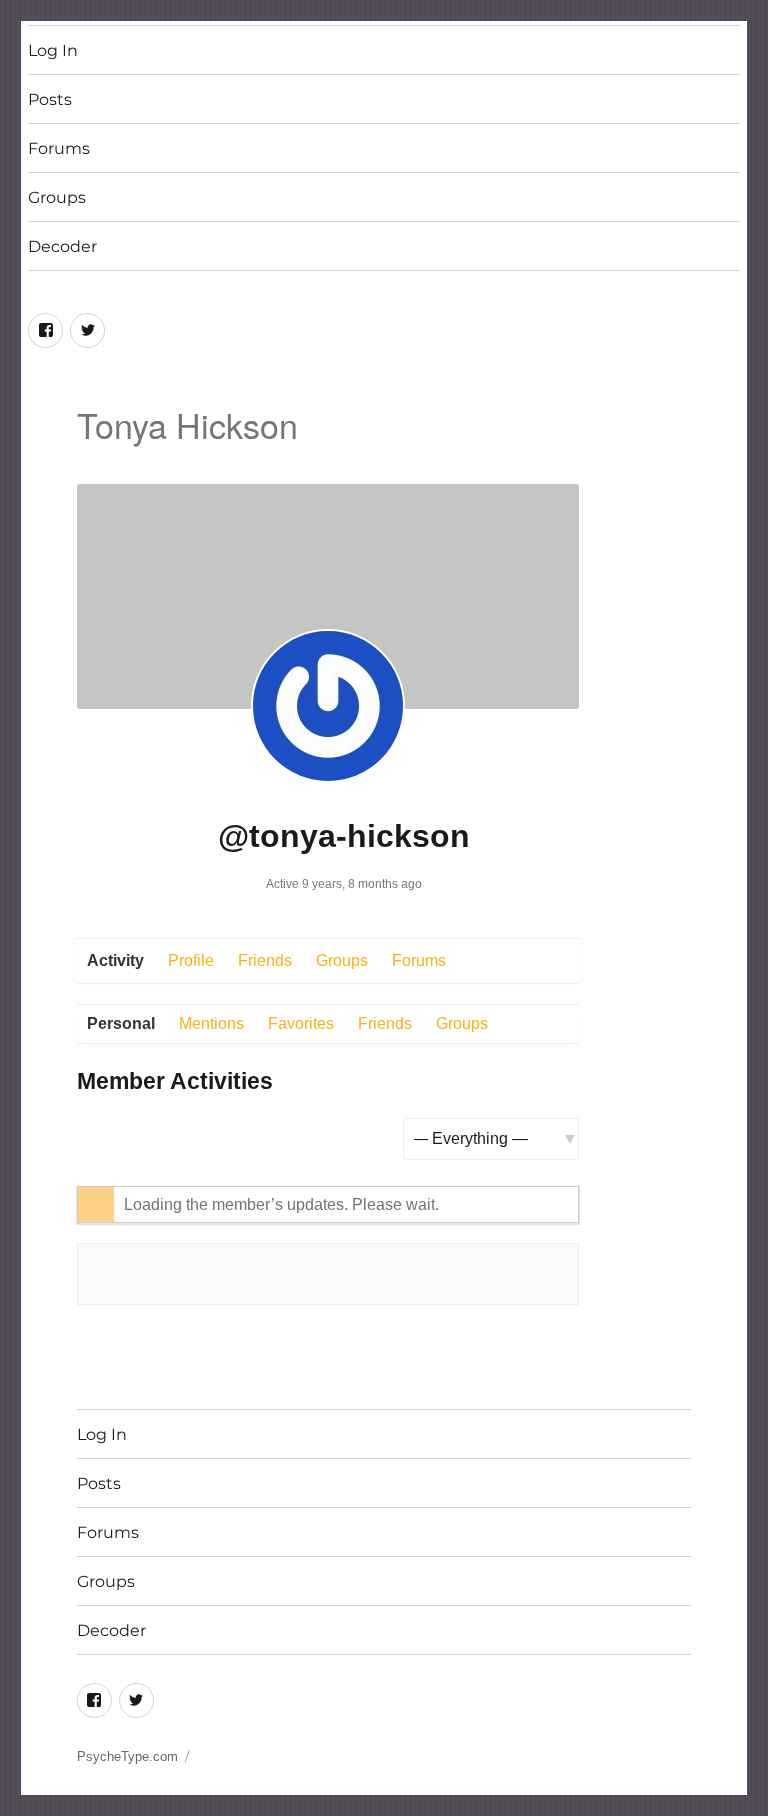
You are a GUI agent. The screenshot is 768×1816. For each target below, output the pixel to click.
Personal (121, 1023)
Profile (191, 960)
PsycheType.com (127, 1756)
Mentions (211, 1023)
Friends (265, 960)
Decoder (62, 246)
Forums (59, 148)
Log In (53, 50)
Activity (115, 960)
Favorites (301, 1023)
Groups (57, 197)
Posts (50, 99)
